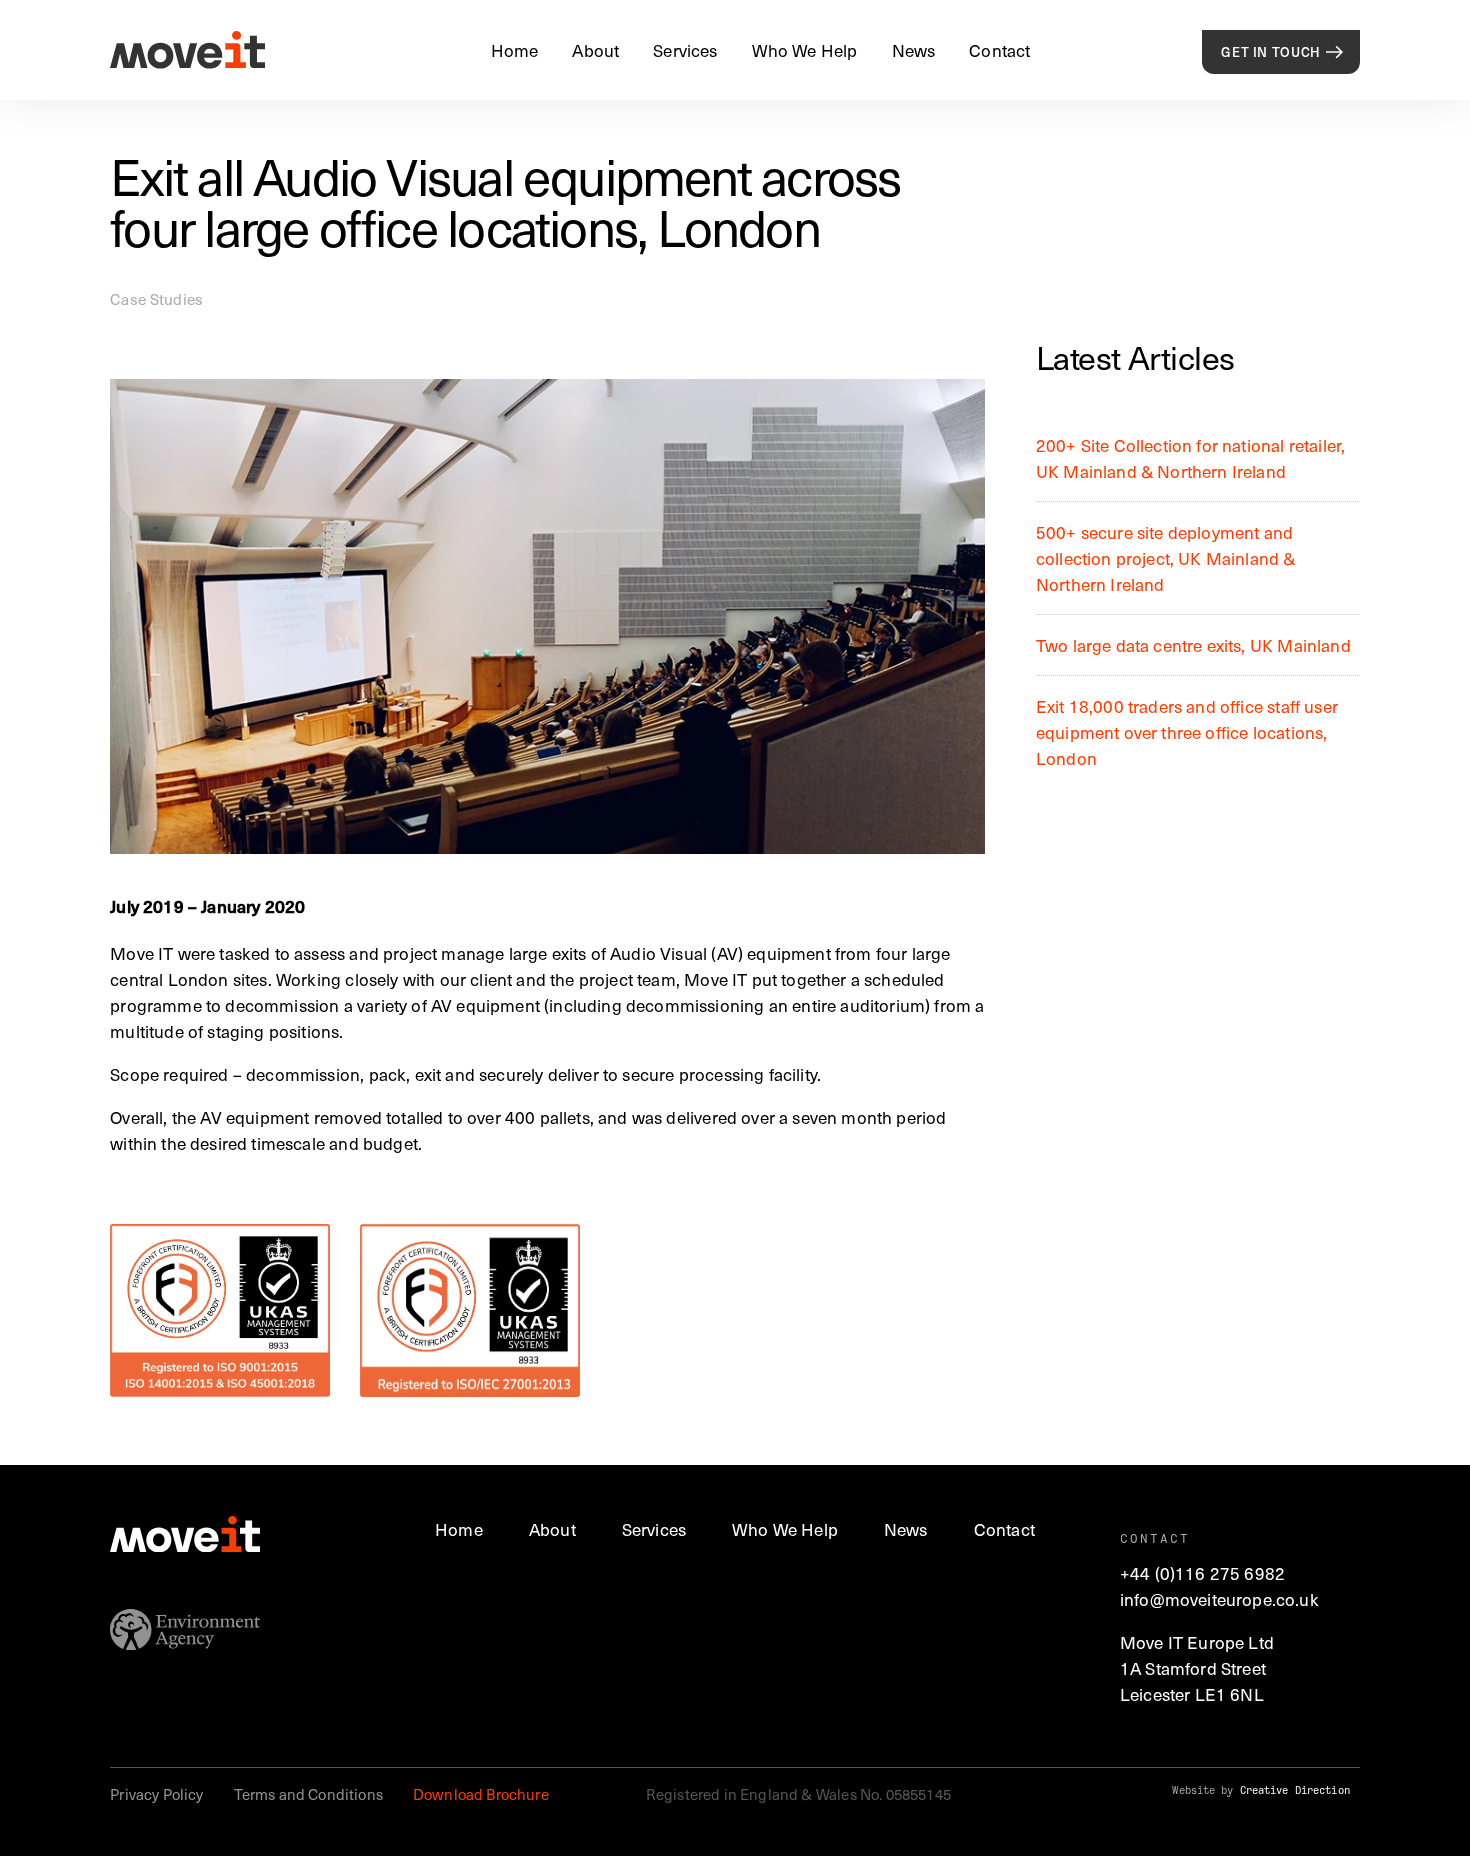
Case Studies (156, 298)
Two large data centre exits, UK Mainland (1193, 645)
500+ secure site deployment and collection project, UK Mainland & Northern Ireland (1166, 558)
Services (685, 50)
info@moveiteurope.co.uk (1219, 1599)
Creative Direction (1295, 1790)
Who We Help (805, 50)
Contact (999, 50)
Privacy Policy (156, 1794)
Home (515, 50)
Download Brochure (481, 1794)
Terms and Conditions (308, 1794)
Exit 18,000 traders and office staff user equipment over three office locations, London (1187, 732)
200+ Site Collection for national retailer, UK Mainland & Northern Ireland (1190, 458)
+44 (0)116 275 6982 (1202, 1573)
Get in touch (1271, 52)
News (914, 50)
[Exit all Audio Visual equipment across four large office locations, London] (547, 616)
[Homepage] (187, 50)
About (595, 50)
